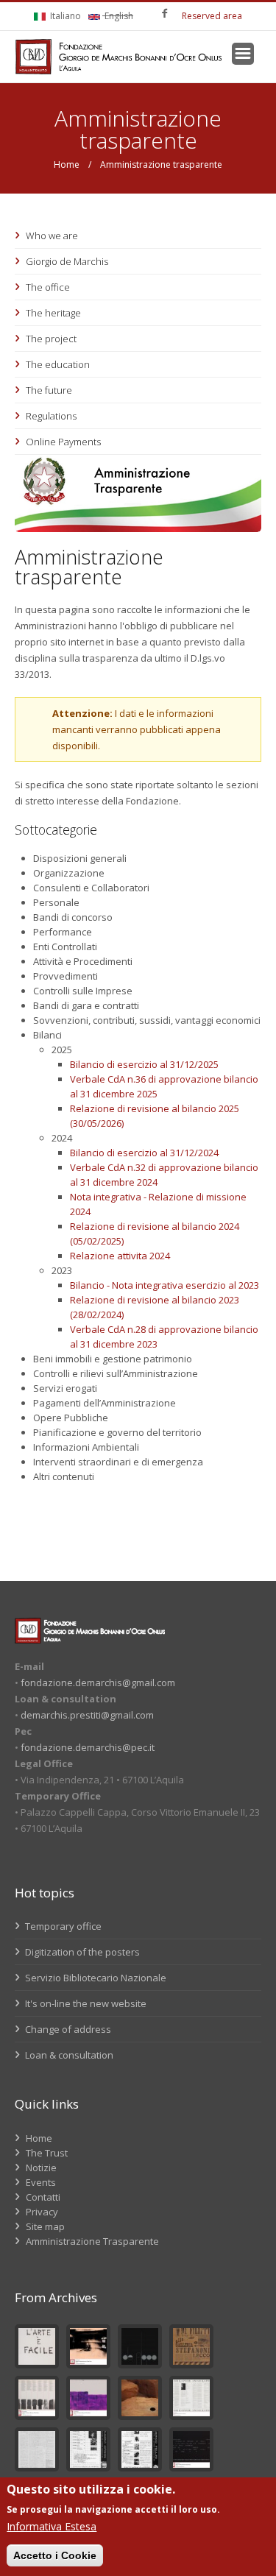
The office (48, 287)
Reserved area (212, 16)
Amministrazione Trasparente (92, 2241)
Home (67, 164)
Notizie (41, 2168)
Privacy (42, 2212)
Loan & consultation (68, 2055)
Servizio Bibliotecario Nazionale (95, 1978)
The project (51, 339)
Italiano (64, 16)
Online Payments (63, 442)
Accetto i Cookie (55, 2555)
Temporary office (62, 1926)
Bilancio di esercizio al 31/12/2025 (144, 1064)
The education (58, 364)
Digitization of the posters (81, 1952)
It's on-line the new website (85, 2003)
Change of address (67, 2029)
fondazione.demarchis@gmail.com (98, 1682)
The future (49, 390)
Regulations (51, 416)
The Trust (47, 2153)
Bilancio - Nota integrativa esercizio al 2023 (164, 1285)
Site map (45, 2226)
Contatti (43, 2197)
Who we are (52, 236)
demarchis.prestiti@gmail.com (87, 1715)
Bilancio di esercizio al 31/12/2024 (144, 1153)
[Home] (118, 57)
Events (41, 2182)
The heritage (53, 313)
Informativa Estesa (52, 2526)
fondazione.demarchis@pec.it (88, 1747)
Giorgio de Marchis (67, 261)
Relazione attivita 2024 (120, 1256)
